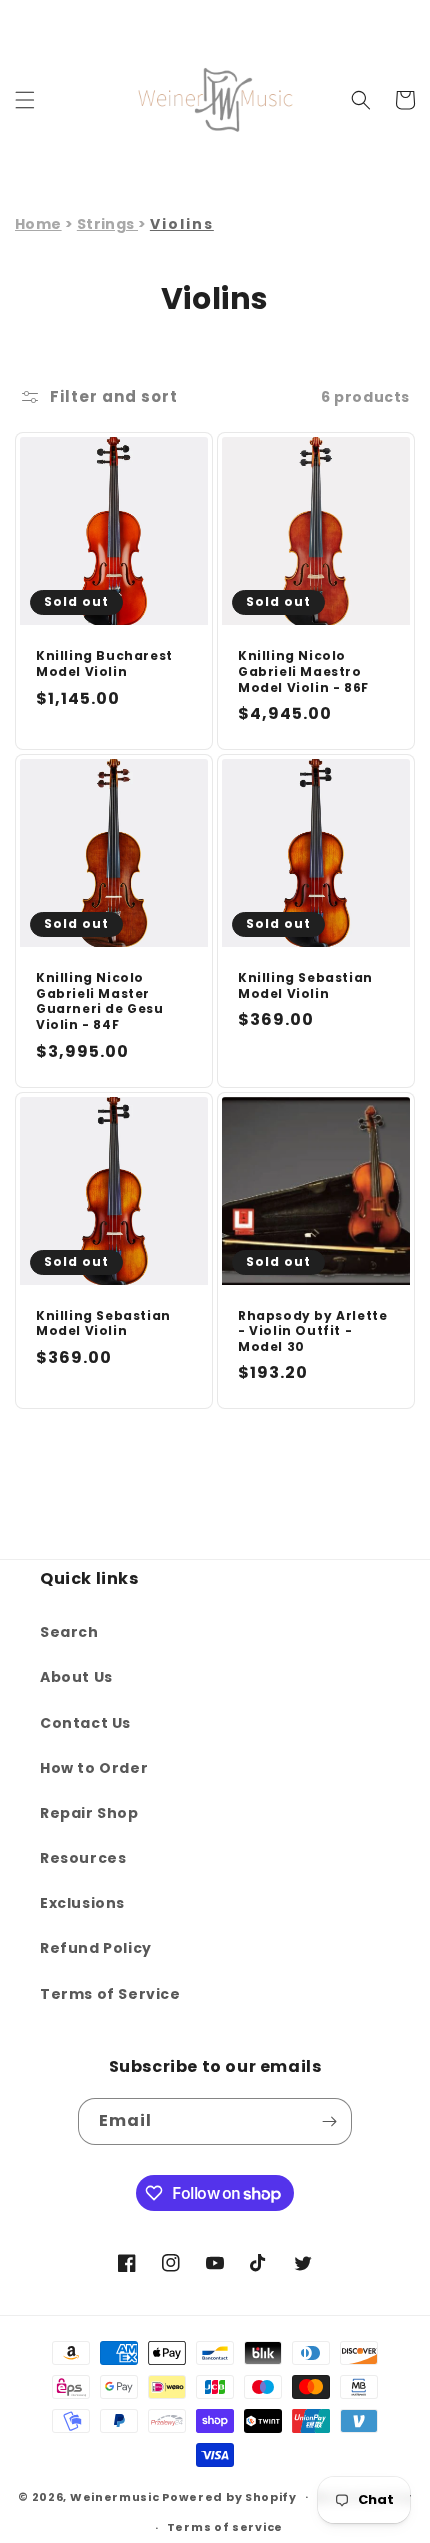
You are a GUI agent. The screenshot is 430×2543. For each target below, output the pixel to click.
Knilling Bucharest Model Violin (104, 663)
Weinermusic (115, 2496)
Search (69, 1632)
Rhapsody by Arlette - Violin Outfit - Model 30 (312, 1331)
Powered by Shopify (229, 2496)
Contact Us (85, 1723)
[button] (25, 100)
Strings (107, 224)
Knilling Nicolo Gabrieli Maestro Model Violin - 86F (303, 671)
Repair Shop (89, 1813)
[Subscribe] (329, 2121)
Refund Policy (96, 1948)
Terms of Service (110, 1994)
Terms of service (225, 2527)
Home (38, 224)
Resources (83, 1858)
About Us (76, 1677)
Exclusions (82, 1903)
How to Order (94, 1768)
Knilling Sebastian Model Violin (305, 985)
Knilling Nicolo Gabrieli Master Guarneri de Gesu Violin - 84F (100, 1001)
